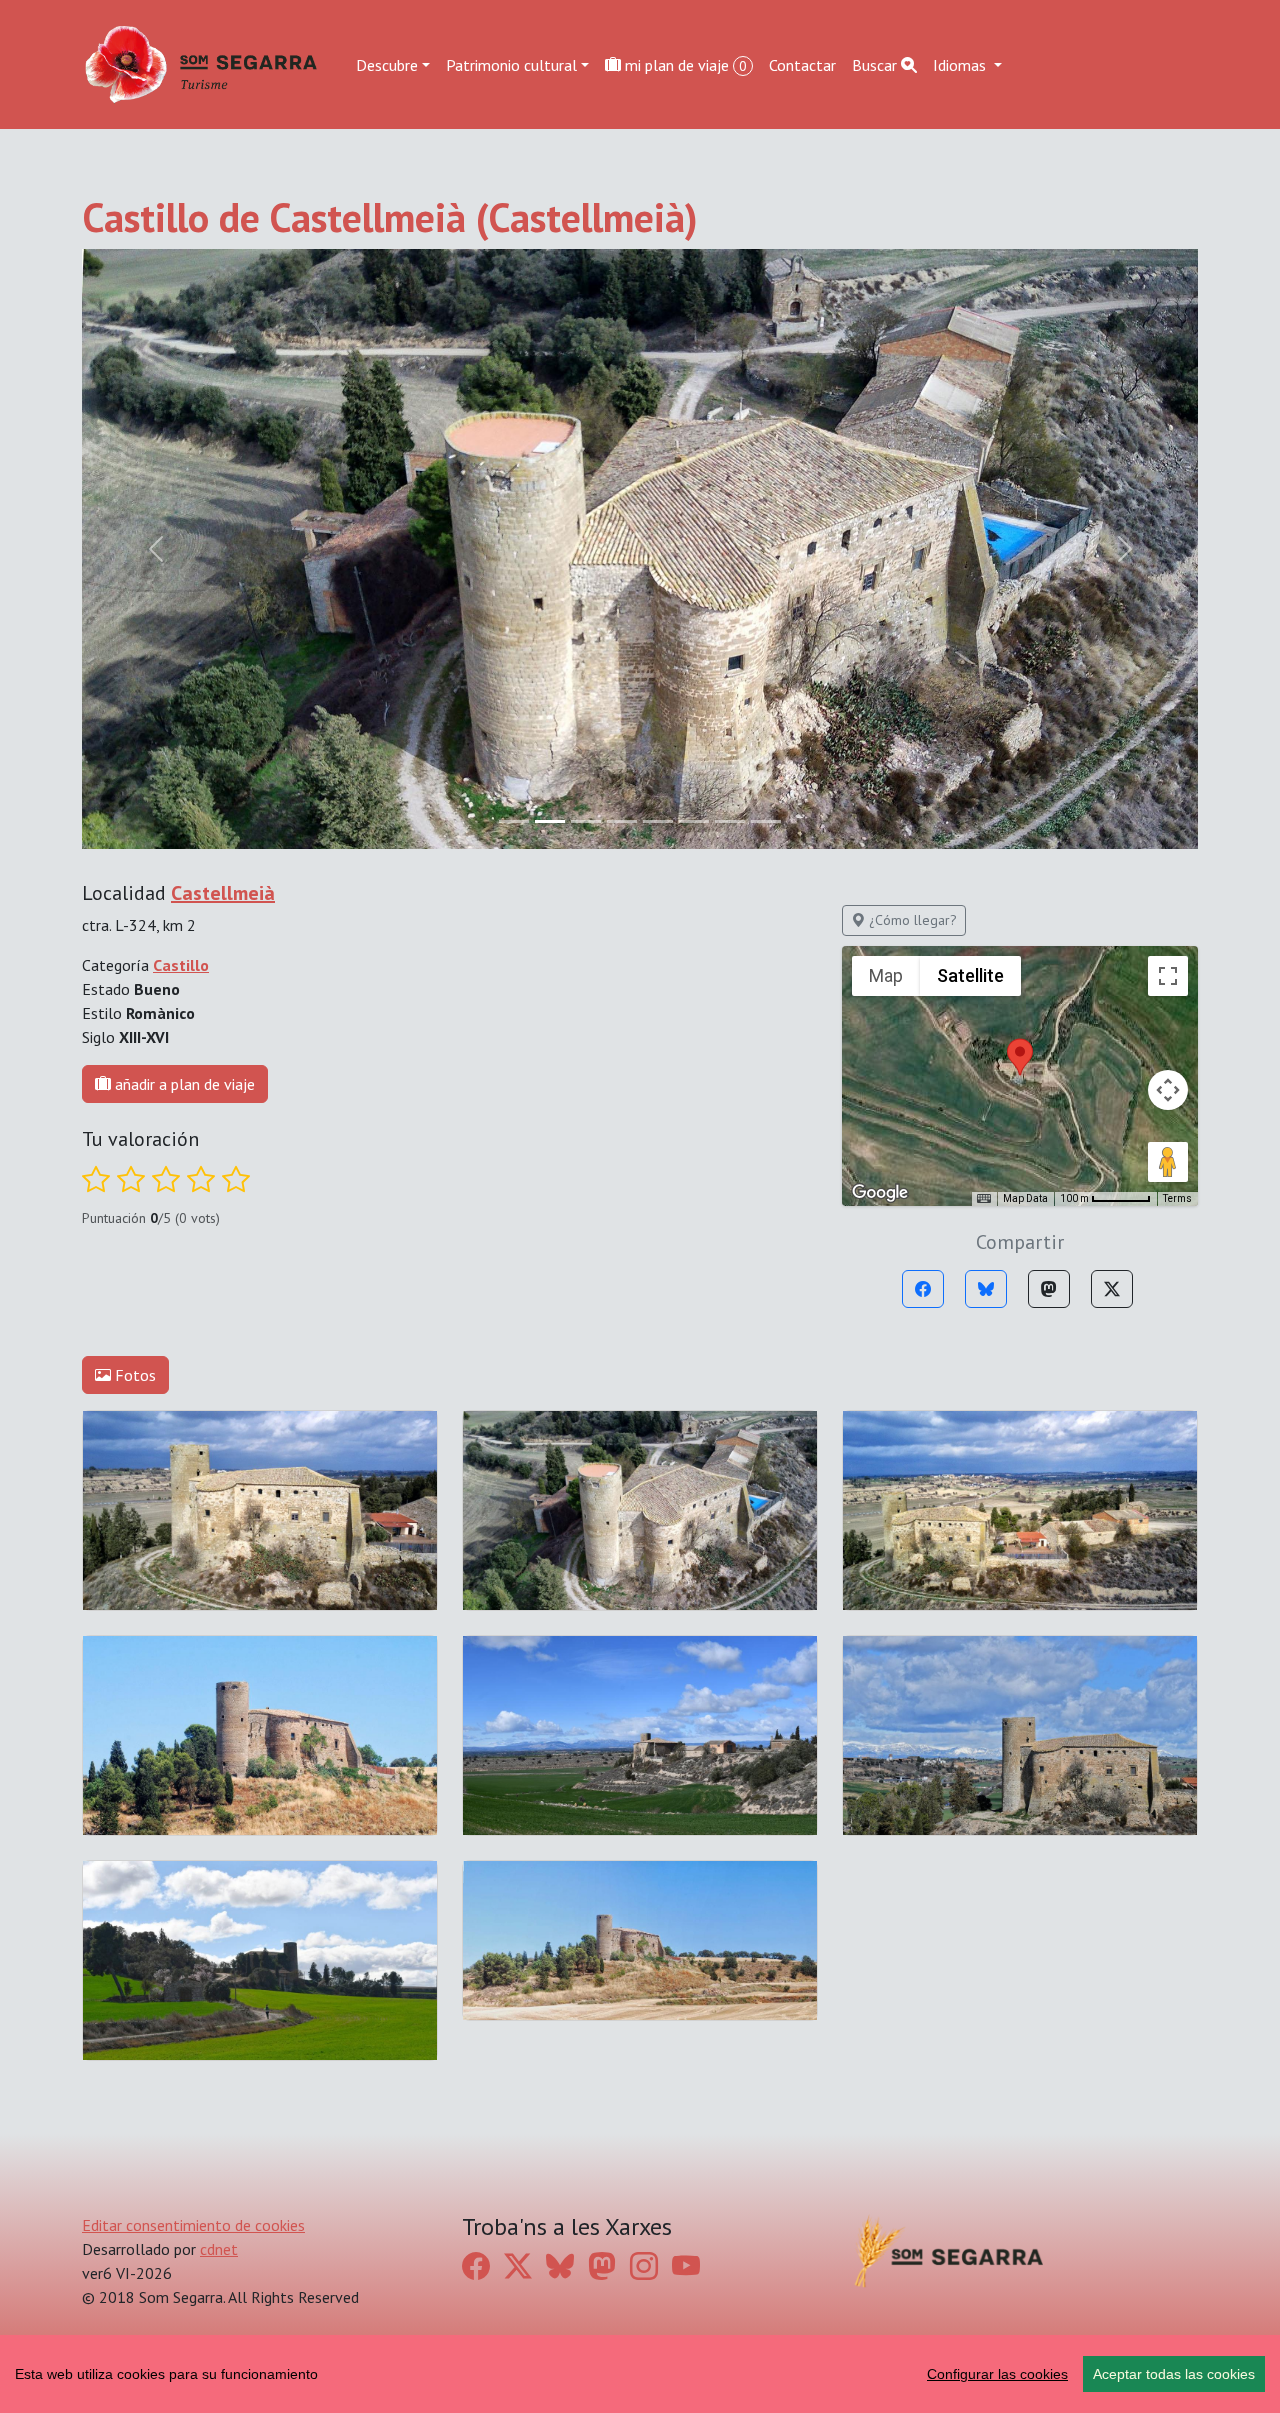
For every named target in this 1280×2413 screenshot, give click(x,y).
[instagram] (644, 2266)
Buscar (876, 64)
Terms (1177, 1198)
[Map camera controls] (1168, 1090)
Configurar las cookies (997, 2374)
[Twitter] (1112, 1289)
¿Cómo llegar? (911, 920)
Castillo (181, 965)
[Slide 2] (586, 821)
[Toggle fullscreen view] (1168, 976)
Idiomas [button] (961, 64)
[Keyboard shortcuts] (984, 1199)
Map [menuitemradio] (886, 975)
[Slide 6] (730, 821)
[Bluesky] (986, 1289)
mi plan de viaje (684, 64)
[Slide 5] (694, 821)
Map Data (1025, 1198)
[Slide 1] (550, 821)
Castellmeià (223, 893)
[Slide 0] (514, 821)
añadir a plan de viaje (183, 1084)
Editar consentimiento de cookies (193, 2225)
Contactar (802, 64)
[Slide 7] (766, 821)
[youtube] (686, 2266)
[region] (640, 2374)
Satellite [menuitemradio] (970, 975)
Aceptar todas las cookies (1174, 2374)
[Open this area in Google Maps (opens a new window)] (880, 1193)
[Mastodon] (1049, 1289)
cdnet (219, 2249)
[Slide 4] (658, 821)
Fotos (133, 1375)
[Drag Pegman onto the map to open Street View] (1168, 1162)
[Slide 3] (622, 821)
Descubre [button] (387, 64)
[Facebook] (923, 1289)
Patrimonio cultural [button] (511, 64)
